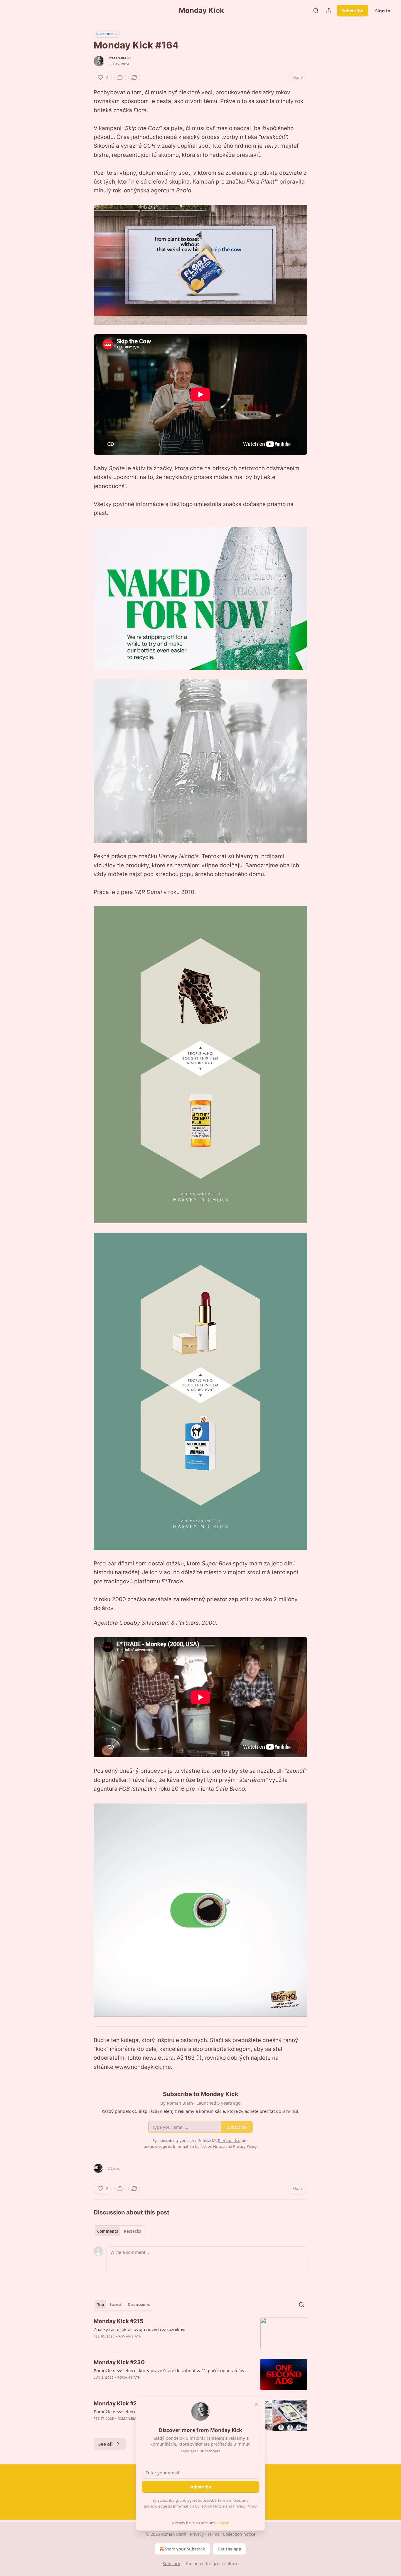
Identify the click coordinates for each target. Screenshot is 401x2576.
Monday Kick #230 (119, 2362)
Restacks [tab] (132, 2231)
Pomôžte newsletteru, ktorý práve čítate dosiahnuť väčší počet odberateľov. (170, 2370)
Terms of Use (229, 2500)
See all (106, 2444)
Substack (171, 2564)
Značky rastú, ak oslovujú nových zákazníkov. (139, 2329)
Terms (213, 2534)
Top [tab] (101, 2305)
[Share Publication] (329, 11)
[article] (201, 2333)
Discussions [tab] (139, 2305)
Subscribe (353, 11)
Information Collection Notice (199, 2506)
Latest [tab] (116, 2305)
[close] (257, 2404)
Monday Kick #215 (118, 2321)
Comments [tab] (108, 2231)
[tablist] (119, 2231)
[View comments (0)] (120, 78)
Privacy (197, 2534)
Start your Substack (185, 2549)
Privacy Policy (245, 2506)
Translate (107, 34)
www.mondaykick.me (143, 2067)
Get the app (229, 2549)
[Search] (316, 11)
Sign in (383, 11)
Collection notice (239, 2534)
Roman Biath (119, 58)
